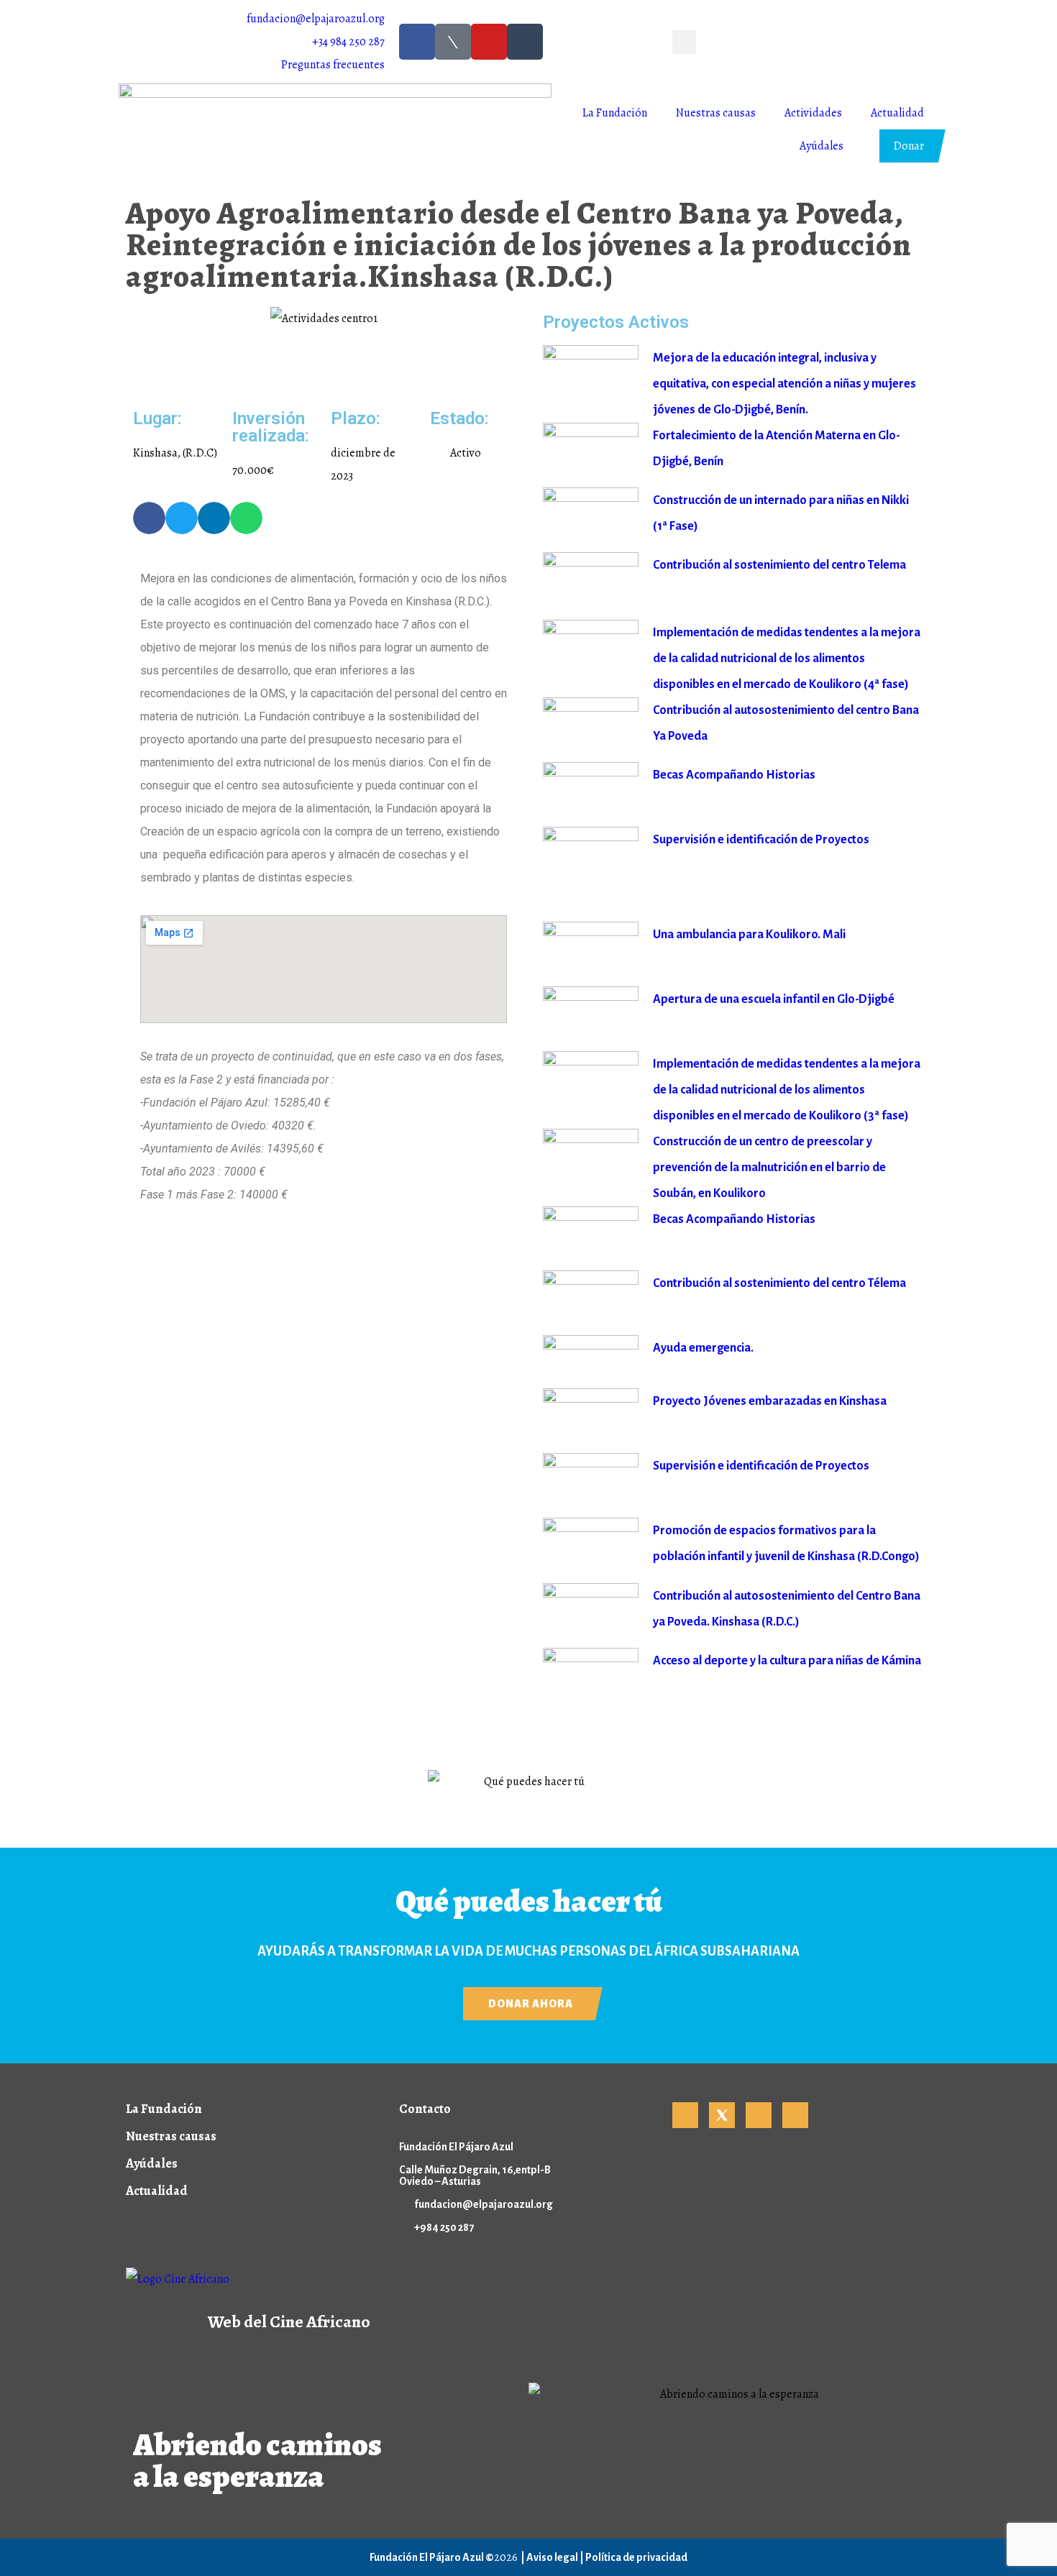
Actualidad (897, 113)
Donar (909, 146)
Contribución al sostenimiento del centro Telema (779, 565)
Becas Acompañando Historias (734, 775)
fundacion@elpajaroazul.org (484, 2204)
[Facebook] (417, 42)
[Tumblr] (525, 42)
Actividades (813, 113)
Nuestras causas (716, 113)
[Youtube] (489, 42)
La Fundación (615, 113)
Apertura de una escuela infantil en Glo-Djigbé (774, 999)
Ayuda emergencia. (703, 1348)
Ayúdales (822, 146)
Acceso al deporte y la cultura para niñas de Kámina (787, 1661)
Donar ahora (531, 2004)
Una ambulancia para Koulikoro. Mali (749, 935)
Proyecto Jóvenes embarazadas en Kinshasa (770, 1401)
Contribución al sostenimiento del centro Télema (779, 1283)
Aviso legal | (556, 2557)
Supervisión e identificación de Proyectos (761, 840)
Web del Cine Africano (289, 2321)
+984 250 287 (444, 2227)
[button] (684, 42)
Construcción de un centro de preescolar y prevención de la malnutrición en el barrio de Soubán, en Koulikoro (769, 1168)
